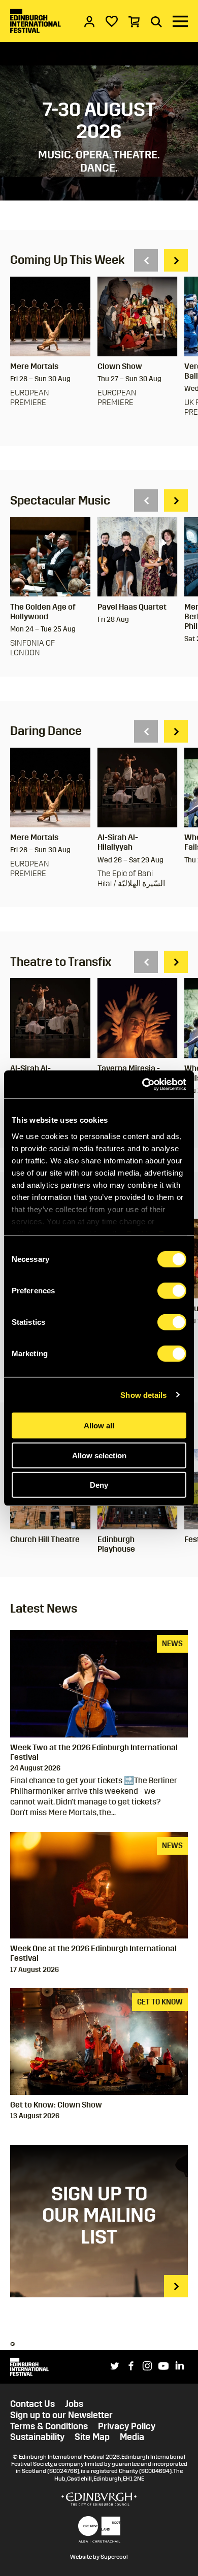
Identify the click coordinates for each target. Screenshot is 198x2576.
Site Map (92, 2437)
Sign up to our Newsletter (61, 2415)
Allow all (99, 1426)
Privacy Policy (127, 2427)
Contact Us (32, 2404)
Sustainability (37, 2437)
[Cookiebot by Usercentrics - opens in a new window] (142, 1084)
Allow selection (99, 1455)
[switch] (172, 1291)
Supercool (114, 2557)
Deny (99, 1485)
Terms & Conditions (49, 2427)
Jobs (74, 2404)
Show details (143, 1395)
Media (132, 2437)
